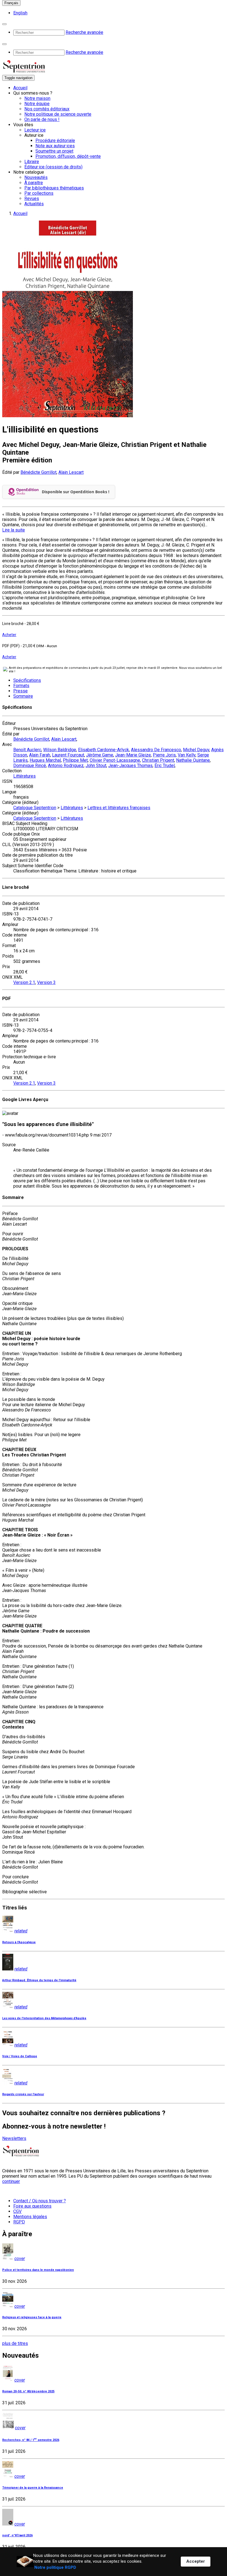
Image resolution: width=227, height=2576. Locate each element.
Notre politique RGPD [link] (55, 2567)
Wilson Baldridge (60, 750)
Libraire (32, 162)
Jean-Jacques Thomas (130, 766)
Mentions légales (30, 2217)
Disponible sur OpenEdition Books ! (76, 492)
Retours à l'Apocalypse (19, 1942)
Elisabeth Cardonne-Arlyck (104, 750)
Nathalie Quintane (193, 760)
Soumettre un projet (54, 151)
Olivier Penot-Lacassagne (115, 760)
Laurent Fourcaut (68, 755)
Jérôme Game (100, 755)
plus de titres (15, 2343)
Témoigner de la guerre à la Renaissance (33, 2488)
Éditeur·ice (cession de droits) (53, 167)
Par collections (39, 193)
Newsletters (14, 2138)
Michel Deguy (196, 750)
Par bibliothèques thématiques (54, 188)
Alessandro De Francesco (156, 750)
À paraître (34, 183)
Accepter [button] (196, 2561)
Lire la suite (14, 530)
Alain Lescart (71, 472)
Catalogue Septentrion (35, 808)
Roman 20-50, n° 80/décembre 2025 (28, 2391)
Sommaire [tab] (23, 696)
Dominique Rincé (30, 766)
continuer (11, 2181)
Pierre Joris (164, 755)
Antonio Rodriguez (66, 766)
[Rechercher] (4, 24)
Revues (32, 198)
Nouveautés (36, 177)
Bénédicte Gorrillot (38, 472)
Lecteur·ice (35, 130)
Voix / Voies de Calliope (20, 2056)
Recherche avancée (84, 32)
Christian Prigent (158, 760)
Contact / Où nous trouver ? (40, 2201)
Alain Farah (40, 755)
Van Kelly (187, 755)
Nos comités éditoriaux (47, 109)
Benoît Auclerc (27, 750)
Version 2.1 (24, 982)
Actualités (34, 204)
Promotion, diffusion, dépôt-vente (68, 156)
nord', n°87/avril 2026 (17, 2535)
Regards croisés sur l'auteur (23, 2094)
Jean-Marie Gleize (133, 755)
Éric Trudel (165, 766)
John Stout (96, 766)
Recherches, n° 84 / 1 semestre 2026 (31, 2440)
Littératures (24, 776)
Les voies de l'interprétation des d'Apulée (44, 2018)
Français (11, 3)
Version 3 (46, 982)
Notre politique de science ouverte (58, 114)
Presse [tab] (20, 691)
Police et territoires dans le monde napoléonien (38, 2270)
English (20, 13)
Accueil (20, 88)
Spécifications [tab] (27, 680)
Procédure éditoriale (55, 141)
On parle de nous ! (42, 119)
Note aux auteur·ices (55, 146)
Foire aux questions (32, 2206)
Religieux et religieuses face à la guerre (32, 2317)
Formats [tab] (21, 686)
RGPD (19, 2222)
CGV (17, 2211)
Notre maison (37, 98)
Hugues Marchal (45, 760)
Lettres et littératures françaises (119, 808)
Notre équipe (37, 104)
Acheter (9, 635)
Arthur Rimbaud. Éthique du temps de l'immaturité (39, 1980)
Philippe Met (75, 760)
